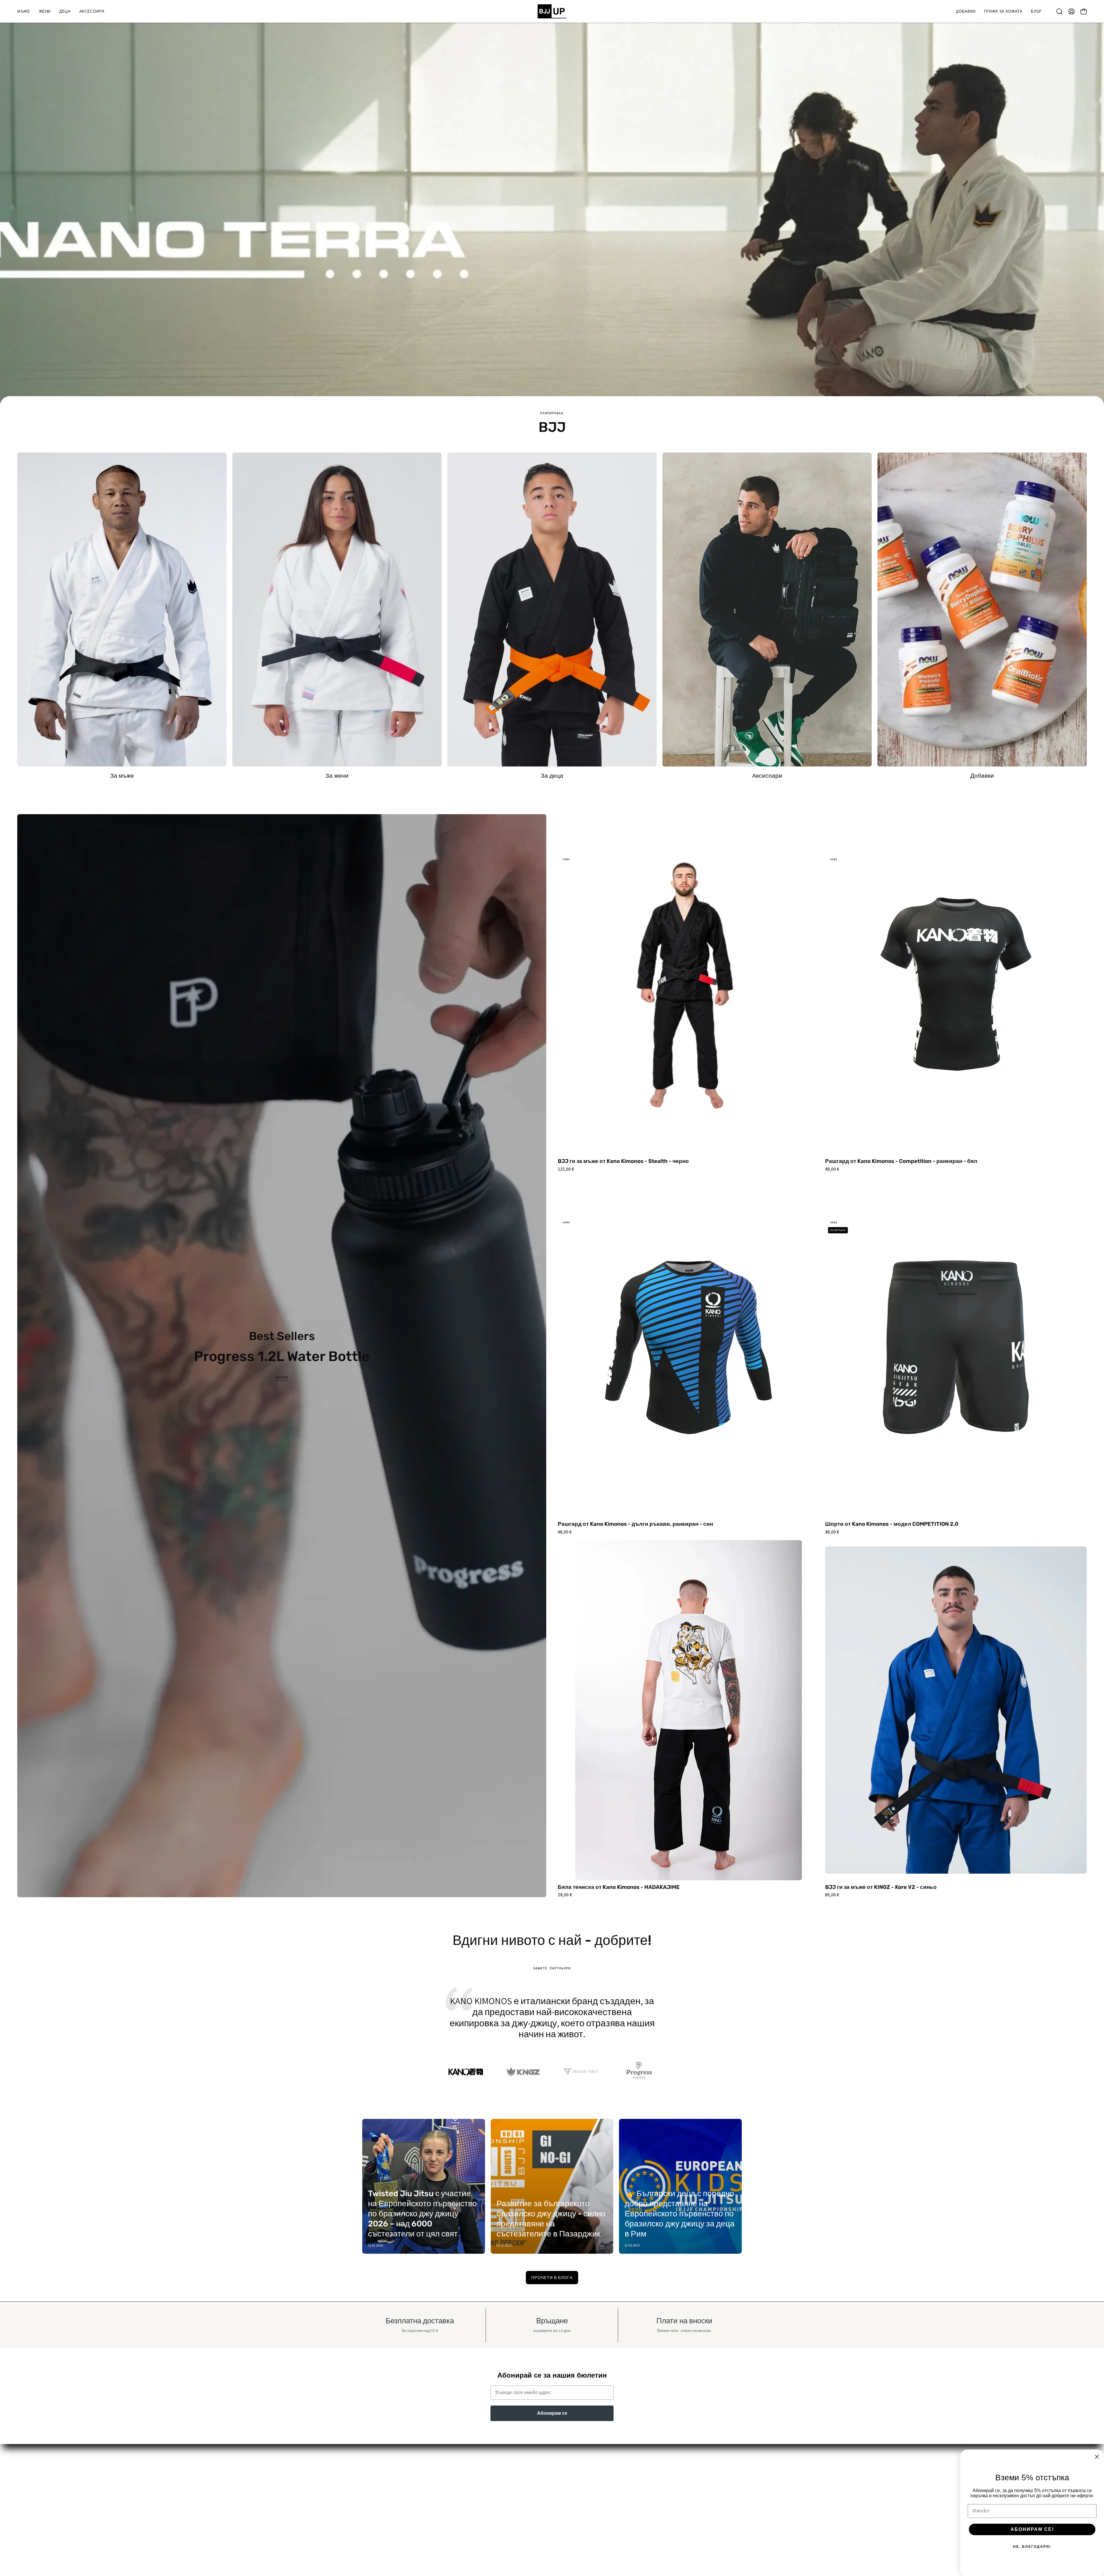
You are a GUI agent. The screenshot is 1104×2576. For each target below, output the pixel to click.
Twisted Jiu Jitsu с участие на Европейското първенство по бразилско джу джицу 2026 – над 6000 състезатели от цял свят (422, 2214)
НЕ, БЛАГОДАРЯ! (1032, 2547)
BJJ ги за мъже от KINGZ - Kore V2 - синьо (881, 1887)
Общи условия (573, 2498)
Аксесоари (353, 2498)
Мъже (348, 2470)
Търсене (567, 2470)
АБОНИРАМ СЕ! (1032, 2529)
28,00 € (565, 1895)
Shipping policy (573, 2536)
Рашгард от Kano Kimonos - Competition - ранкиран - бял (901, 1161)
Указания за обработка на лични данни (598, 2479)
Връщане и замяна (578, 2517)
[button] (24, 11)
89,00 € (832, 1895)
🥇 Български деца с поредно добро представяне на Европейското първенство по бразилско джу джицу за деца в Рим (680, 2214)
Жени (348, 2479)
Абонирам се (552, 2413)
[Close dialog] (1097, 2457)
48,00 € (832, 1169)
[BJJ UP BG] (552, 11)
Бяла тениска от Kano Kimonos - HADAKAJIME (619, 1887)
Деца (347, 2489)
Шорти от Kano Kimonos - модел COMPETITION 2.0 (892, 1524)
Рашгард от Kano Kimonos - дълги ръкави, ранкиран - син (635, 1524)
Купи (282, 1377)
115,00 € (566, 1169)
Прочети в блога (552, 2277)
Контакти (567, 2508)
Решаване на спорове (581, 2489)
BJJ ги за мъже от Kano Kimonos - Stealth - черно (623, 1161)
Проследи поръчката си (583, 2527)
